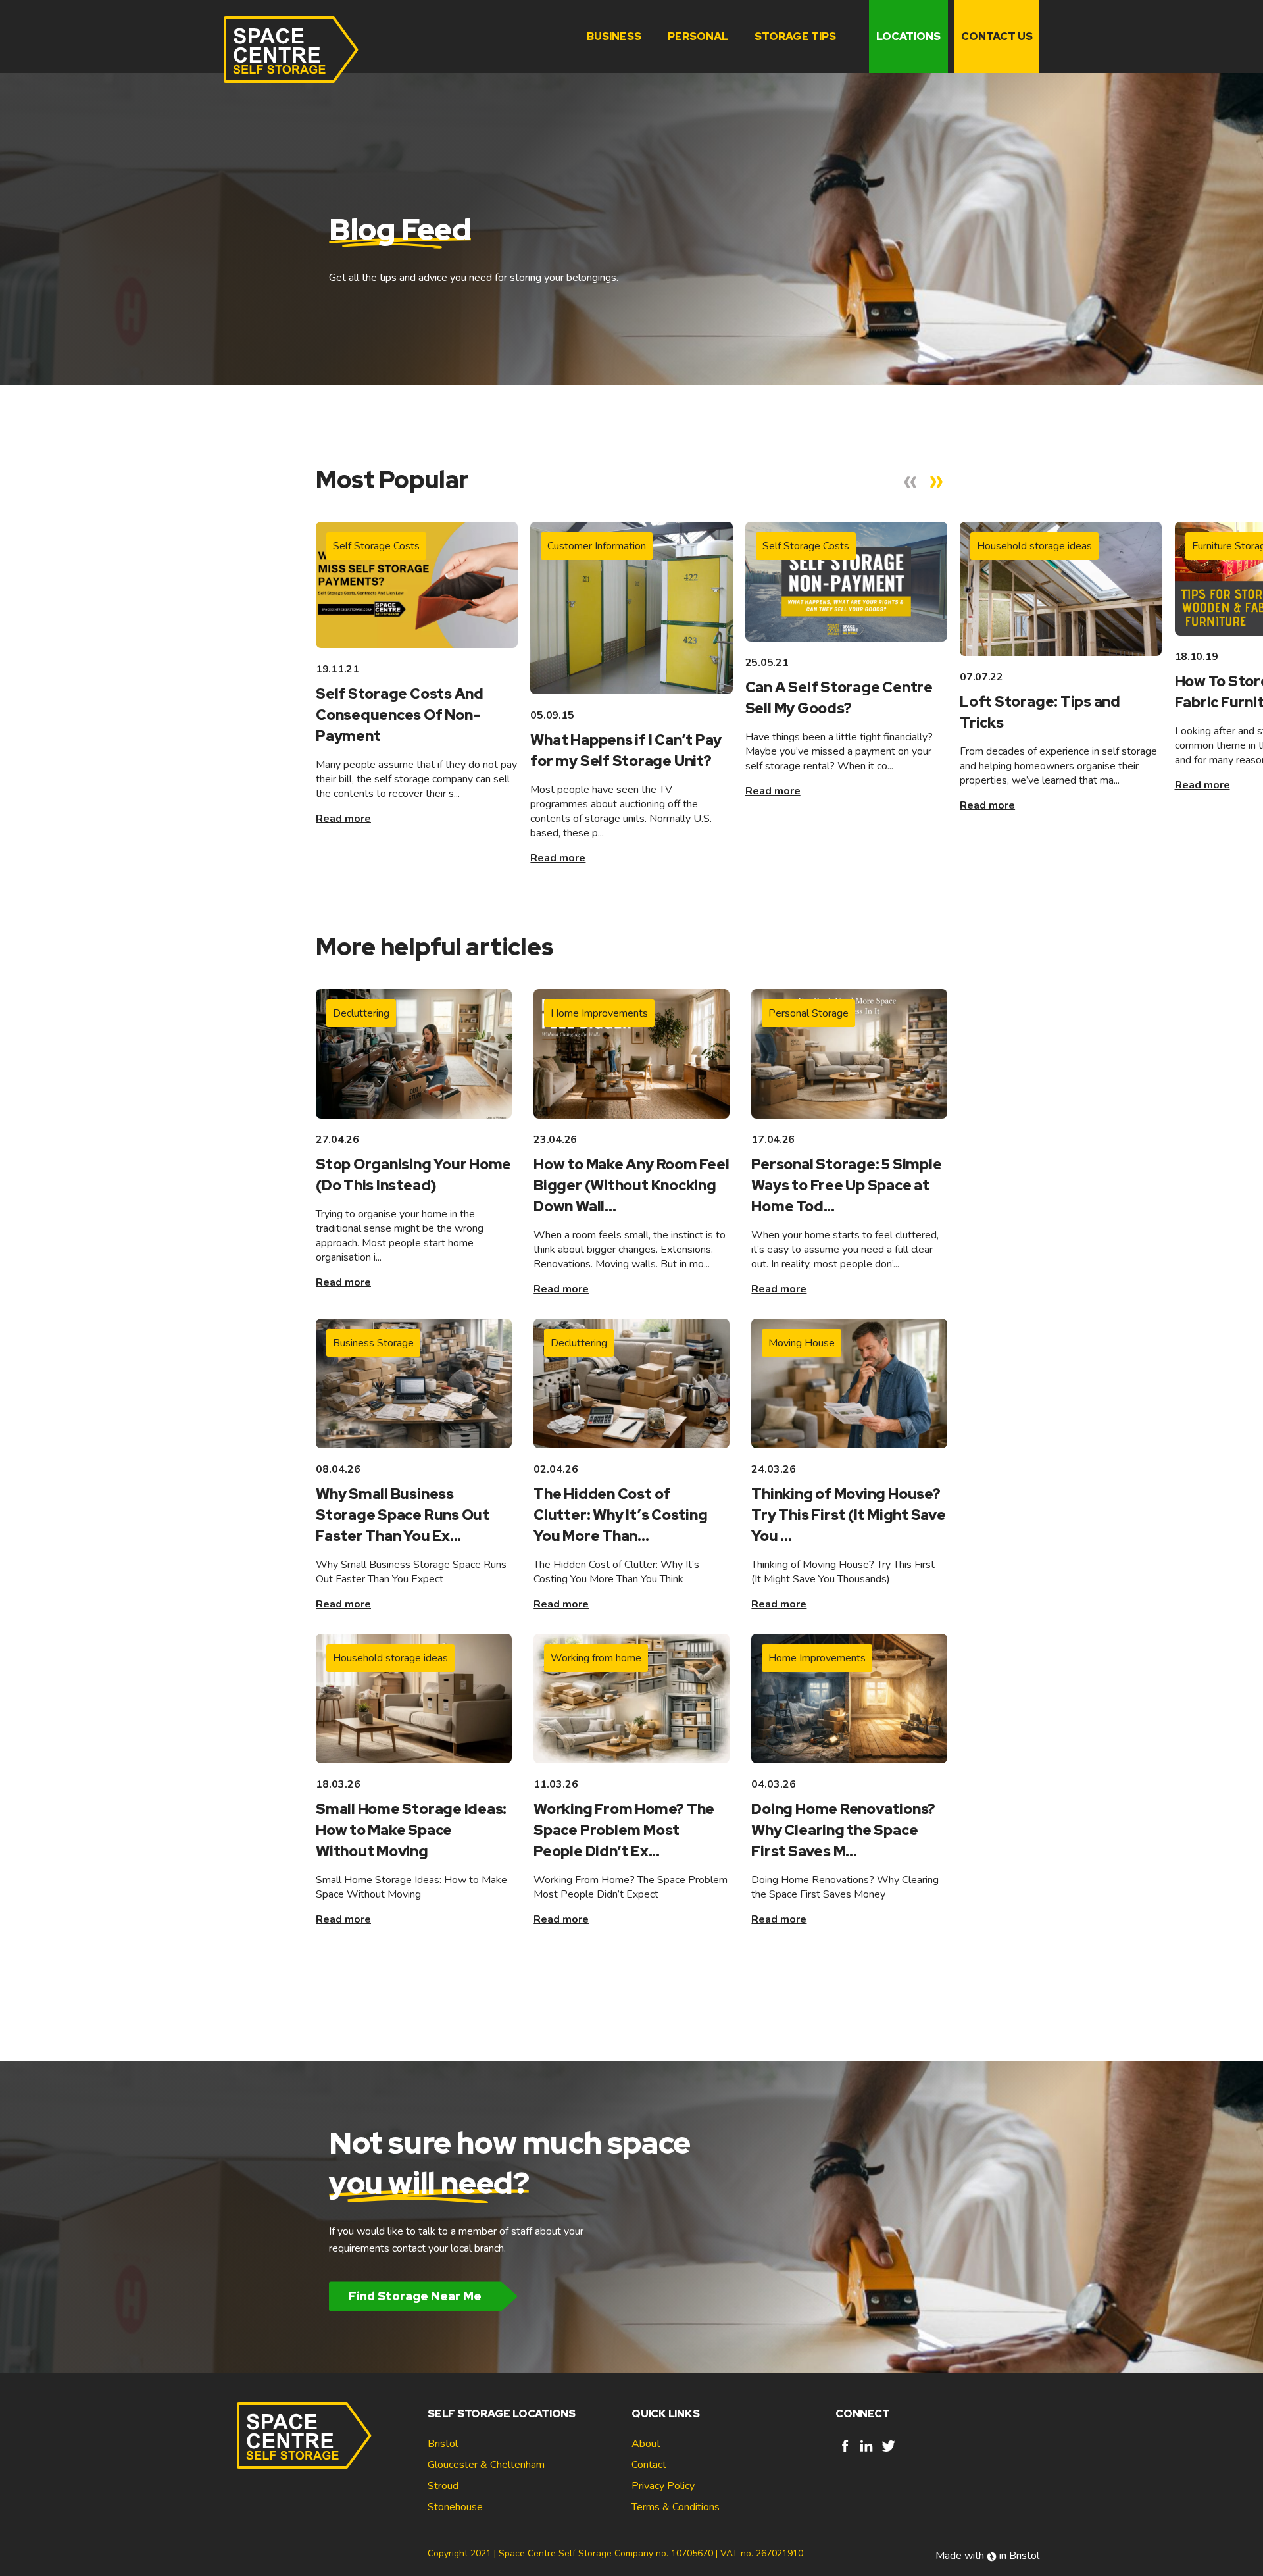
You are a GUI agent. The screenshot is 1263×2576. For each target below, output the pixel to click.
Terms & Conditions (676, 2507)
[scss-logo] (291, 50)
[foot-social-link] (845, 2452)
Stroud (443, 2486)
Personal (698, 37)
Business (614, 37)
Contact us (997, 37)
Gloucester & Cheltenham (486, 2465)
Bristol (443, 2444)
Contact (649, 2465)
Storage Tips (795, 37)
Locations (908, 37)
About (646, 2444)
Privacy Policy (663, 2486)
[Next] (937, 482)
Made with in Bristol (987, 2556)
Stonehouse (455, 2507)
